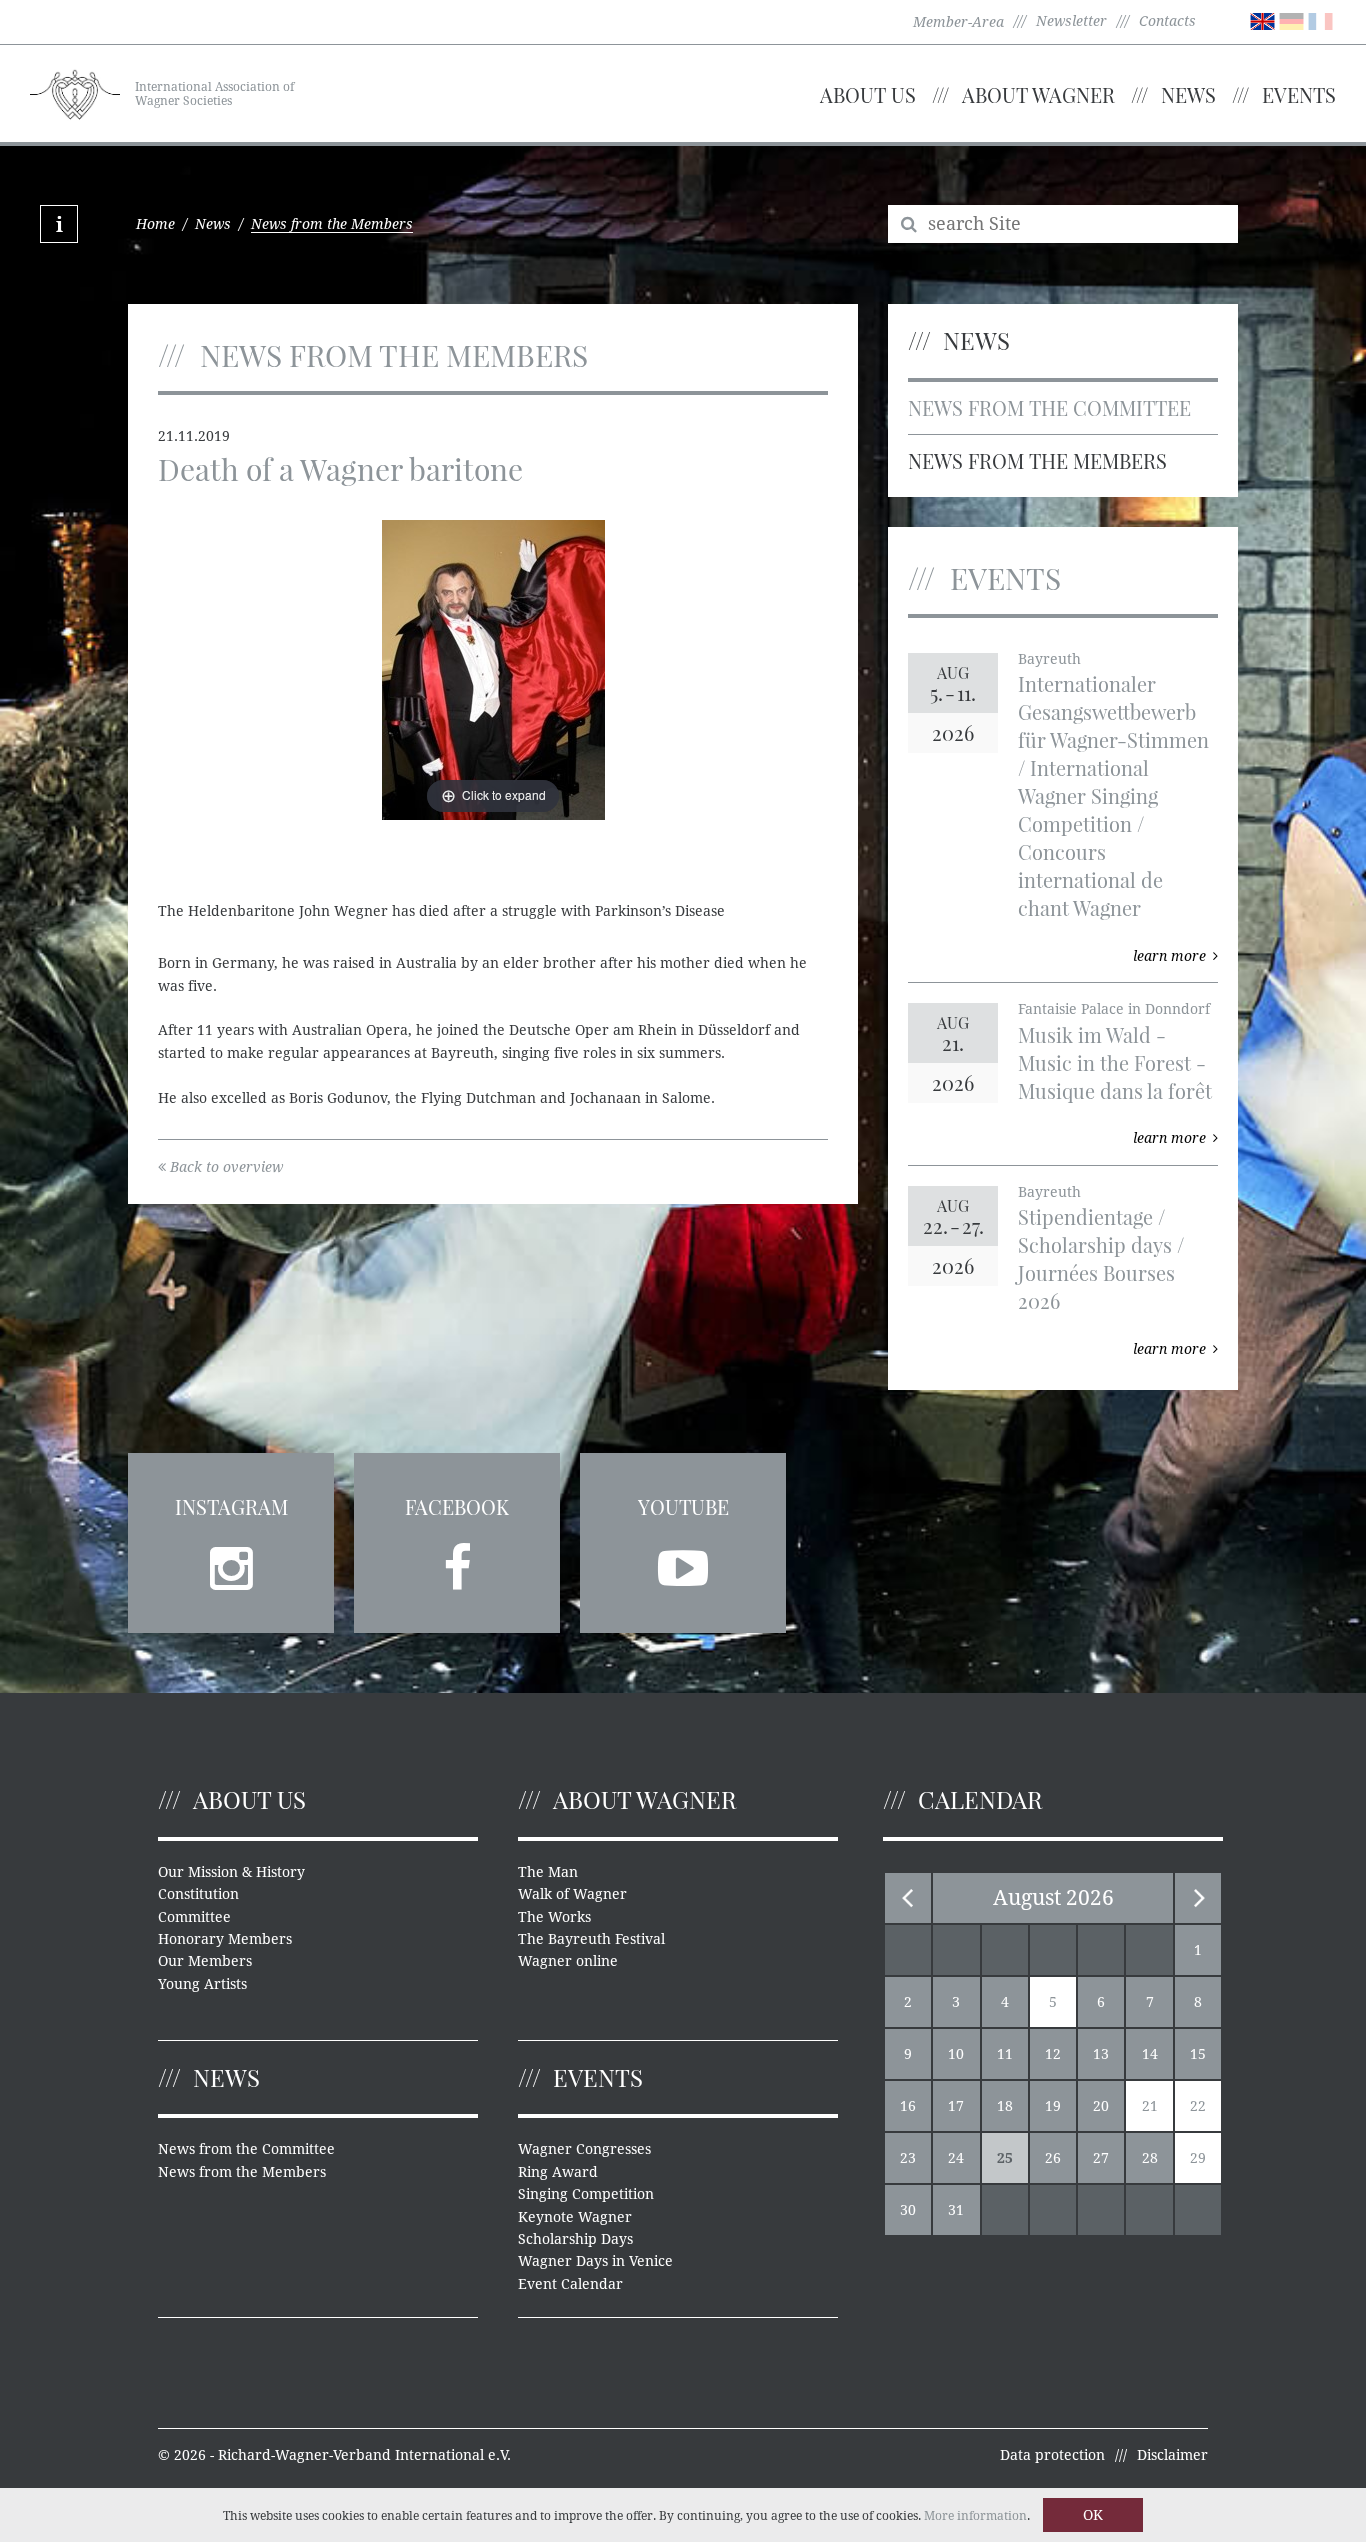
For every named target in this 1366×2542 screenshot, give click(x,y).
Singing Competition (586, 2194)
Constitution (198, 1894)
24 (956, 2158)
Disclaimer (1172, 2455)
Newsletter (1071, 21)
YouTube (683, 1506)
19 (1053, 2106)
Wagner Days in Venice (595, 2261)
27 (1101, 2158)
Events (1299, 94)
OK (1093, 2515)
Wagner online (568, 1961)
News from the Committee (1049, 407)
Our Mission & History (231, 1872)
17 (956, 2106)
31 (956, 2210)
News (1188, 94)
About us (868, 94)
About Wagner (1038, 94)
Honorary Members (225, 1939)
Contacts (1167, 21)
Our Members (205, 1961)
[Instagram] (231, 1562)
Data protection (1052, 2455)
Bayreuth (1049, 659)
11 (1005, 2054)
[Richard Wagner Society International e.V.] (75, 92)
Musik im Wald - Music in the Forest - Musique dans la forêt (1115, 1062)
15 (1198, 2054)
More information (975, 2516)
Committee (194, 1917)
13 (1101, 2054)
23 (908, 2158)
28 (1150, 2158)
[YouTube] (683, 1562)
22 (1198, 2106)
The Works (554, 1917)
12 (1053, 2054)
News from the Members (1037, 460)
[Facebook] (457, 1562)
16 (908, 2106)
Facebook (457, 1506)
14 (1150, 2054)
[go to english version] (1262, 20)
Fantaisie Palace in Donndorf (1114, 1009)
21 (1150, 2106)
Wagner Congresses (584, 2149)
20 (1101, 2106)
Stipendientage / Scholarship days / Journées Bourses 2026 (1101, 1258)
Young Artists (202, 1984)
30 (908, 2210)
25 (1005, 2158)
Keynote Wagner (575, 2217)
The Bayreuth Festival (591, 1939)
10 (956, 2054)
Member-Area (958, 22)
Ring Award (558, 2172)
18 (1005, 2106)
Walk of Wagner (572, 1894)
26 (1053, 2158)
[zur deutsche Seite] (1291, 20)
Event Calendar (570, 2284)
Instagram (231, 1506)
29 (1198, 2158)
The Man (548, 1872)
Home (155, 224)
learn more (1169, 956)
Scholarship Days (575, 2239)
